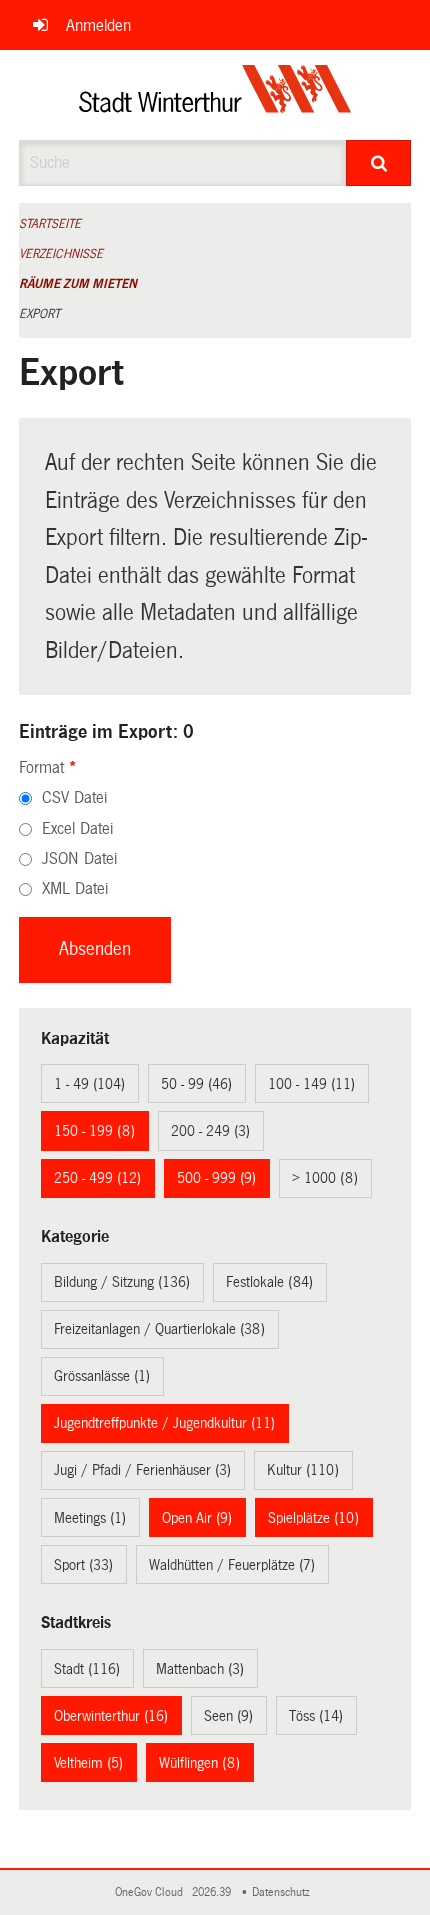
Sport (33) (83, 1565)
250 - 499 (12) (97, 1178)
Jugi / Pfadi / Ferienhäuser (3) (142, 1470)
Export (39, 314)
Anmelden (98, 25)
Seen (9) (228, 1716)
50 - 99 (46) (196, 1084)
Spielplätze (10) (313, 1518)
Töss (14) (316, 1716)
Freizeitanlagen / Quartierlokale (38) (159, 1329)
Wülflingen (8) (199, 1763)
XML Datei (75, 888)
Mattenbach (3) (200, 1669)
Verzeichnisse (61, 254)
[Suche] (378, 163)
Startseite (50, 224)
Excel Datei (77, 828)
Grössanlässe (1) (102, 1376)
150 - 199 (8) (94, 1131)
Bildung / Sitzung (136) (122, 1282)
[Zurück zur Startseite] (215, 95)
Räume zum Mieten (78, 284)
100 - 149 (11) (311, 1084)
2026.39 (213, 1892)
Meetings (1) (90, 1518)
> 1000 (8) (325, 1178)
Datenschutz (284, 1892)
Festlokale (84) (269, 1282)
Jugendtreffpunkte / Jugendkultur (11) (164, 1423)
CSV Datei (74, 797)
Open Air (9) (197, 1518)
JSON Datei (79, 858)
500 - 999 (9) (216, 1178)
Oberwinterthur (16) (111, 1716)
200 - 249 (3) (210, 1131)
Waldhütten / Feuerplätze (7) (232, 1565)
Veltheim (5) (88, 1763)
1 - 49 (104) (89, 1084)
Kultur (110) (303, 1470)
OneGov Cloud (152, 1892)
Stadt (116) (87, 1669)
